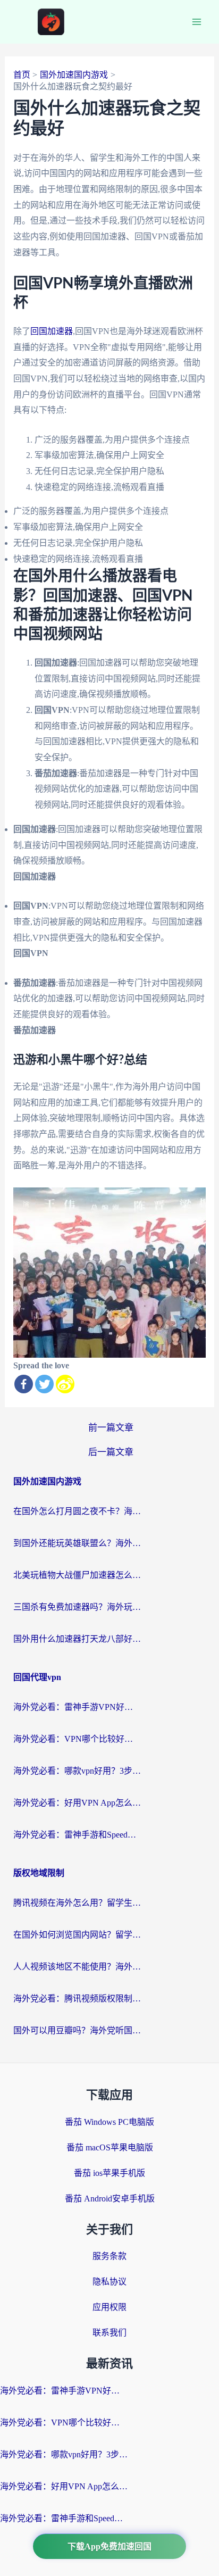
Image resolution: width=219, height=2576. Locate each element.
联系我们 (109, 2333)
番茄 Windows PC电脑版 (109, 2122)
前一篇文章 (111, 1428)
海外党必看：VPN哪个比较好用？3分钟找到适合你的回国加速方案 (77, 1739)
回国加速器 (52, 331)
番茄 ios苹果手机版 (109, 2173)
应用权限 (109, 2307)
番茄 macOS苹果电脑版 (110, 2147)
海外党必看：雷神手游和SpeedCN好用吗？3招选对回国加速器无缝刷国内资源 (77, 1835)
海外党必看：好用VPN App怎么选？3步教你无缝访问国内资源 (77, 1803)
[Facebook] (24, 1384)
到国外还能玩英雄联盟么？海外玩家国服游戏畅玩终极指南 (77, 1543)
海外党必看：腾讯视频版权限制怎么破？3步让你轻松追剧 (77, 1999)
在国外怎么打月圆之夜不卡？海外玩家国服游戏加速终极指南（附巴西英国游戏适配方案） (77, 1511)
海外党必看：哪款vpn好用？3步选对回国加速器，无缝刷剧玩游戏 (77, 1771)
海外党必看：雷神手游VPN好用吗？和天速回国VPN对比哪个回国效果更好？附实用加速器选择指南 (77, 1707)
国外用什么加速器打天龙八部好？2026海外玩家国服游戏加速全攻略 (77, 1639)
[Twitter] (44, 1384)
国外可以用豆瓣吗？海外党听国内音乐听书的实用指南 (77, 2030)
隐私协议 (109, 2282)
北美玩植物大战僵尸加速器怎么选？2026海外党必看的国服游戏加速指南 (77, 1575)
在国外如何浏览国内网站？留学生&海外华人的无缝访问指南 (77, 1935)
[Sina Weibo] (65, 1384)
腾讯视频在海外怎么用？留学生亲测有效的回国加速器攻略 (77, 1903)
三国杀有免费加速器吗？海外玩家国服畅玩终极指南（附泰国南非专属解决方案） (77, 1607)
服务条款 (109, 2256)
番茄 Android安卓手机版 (110, 2199)
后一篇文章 (111, 1452)
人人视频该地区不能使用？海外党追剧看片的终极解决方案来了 (77, 1967)
